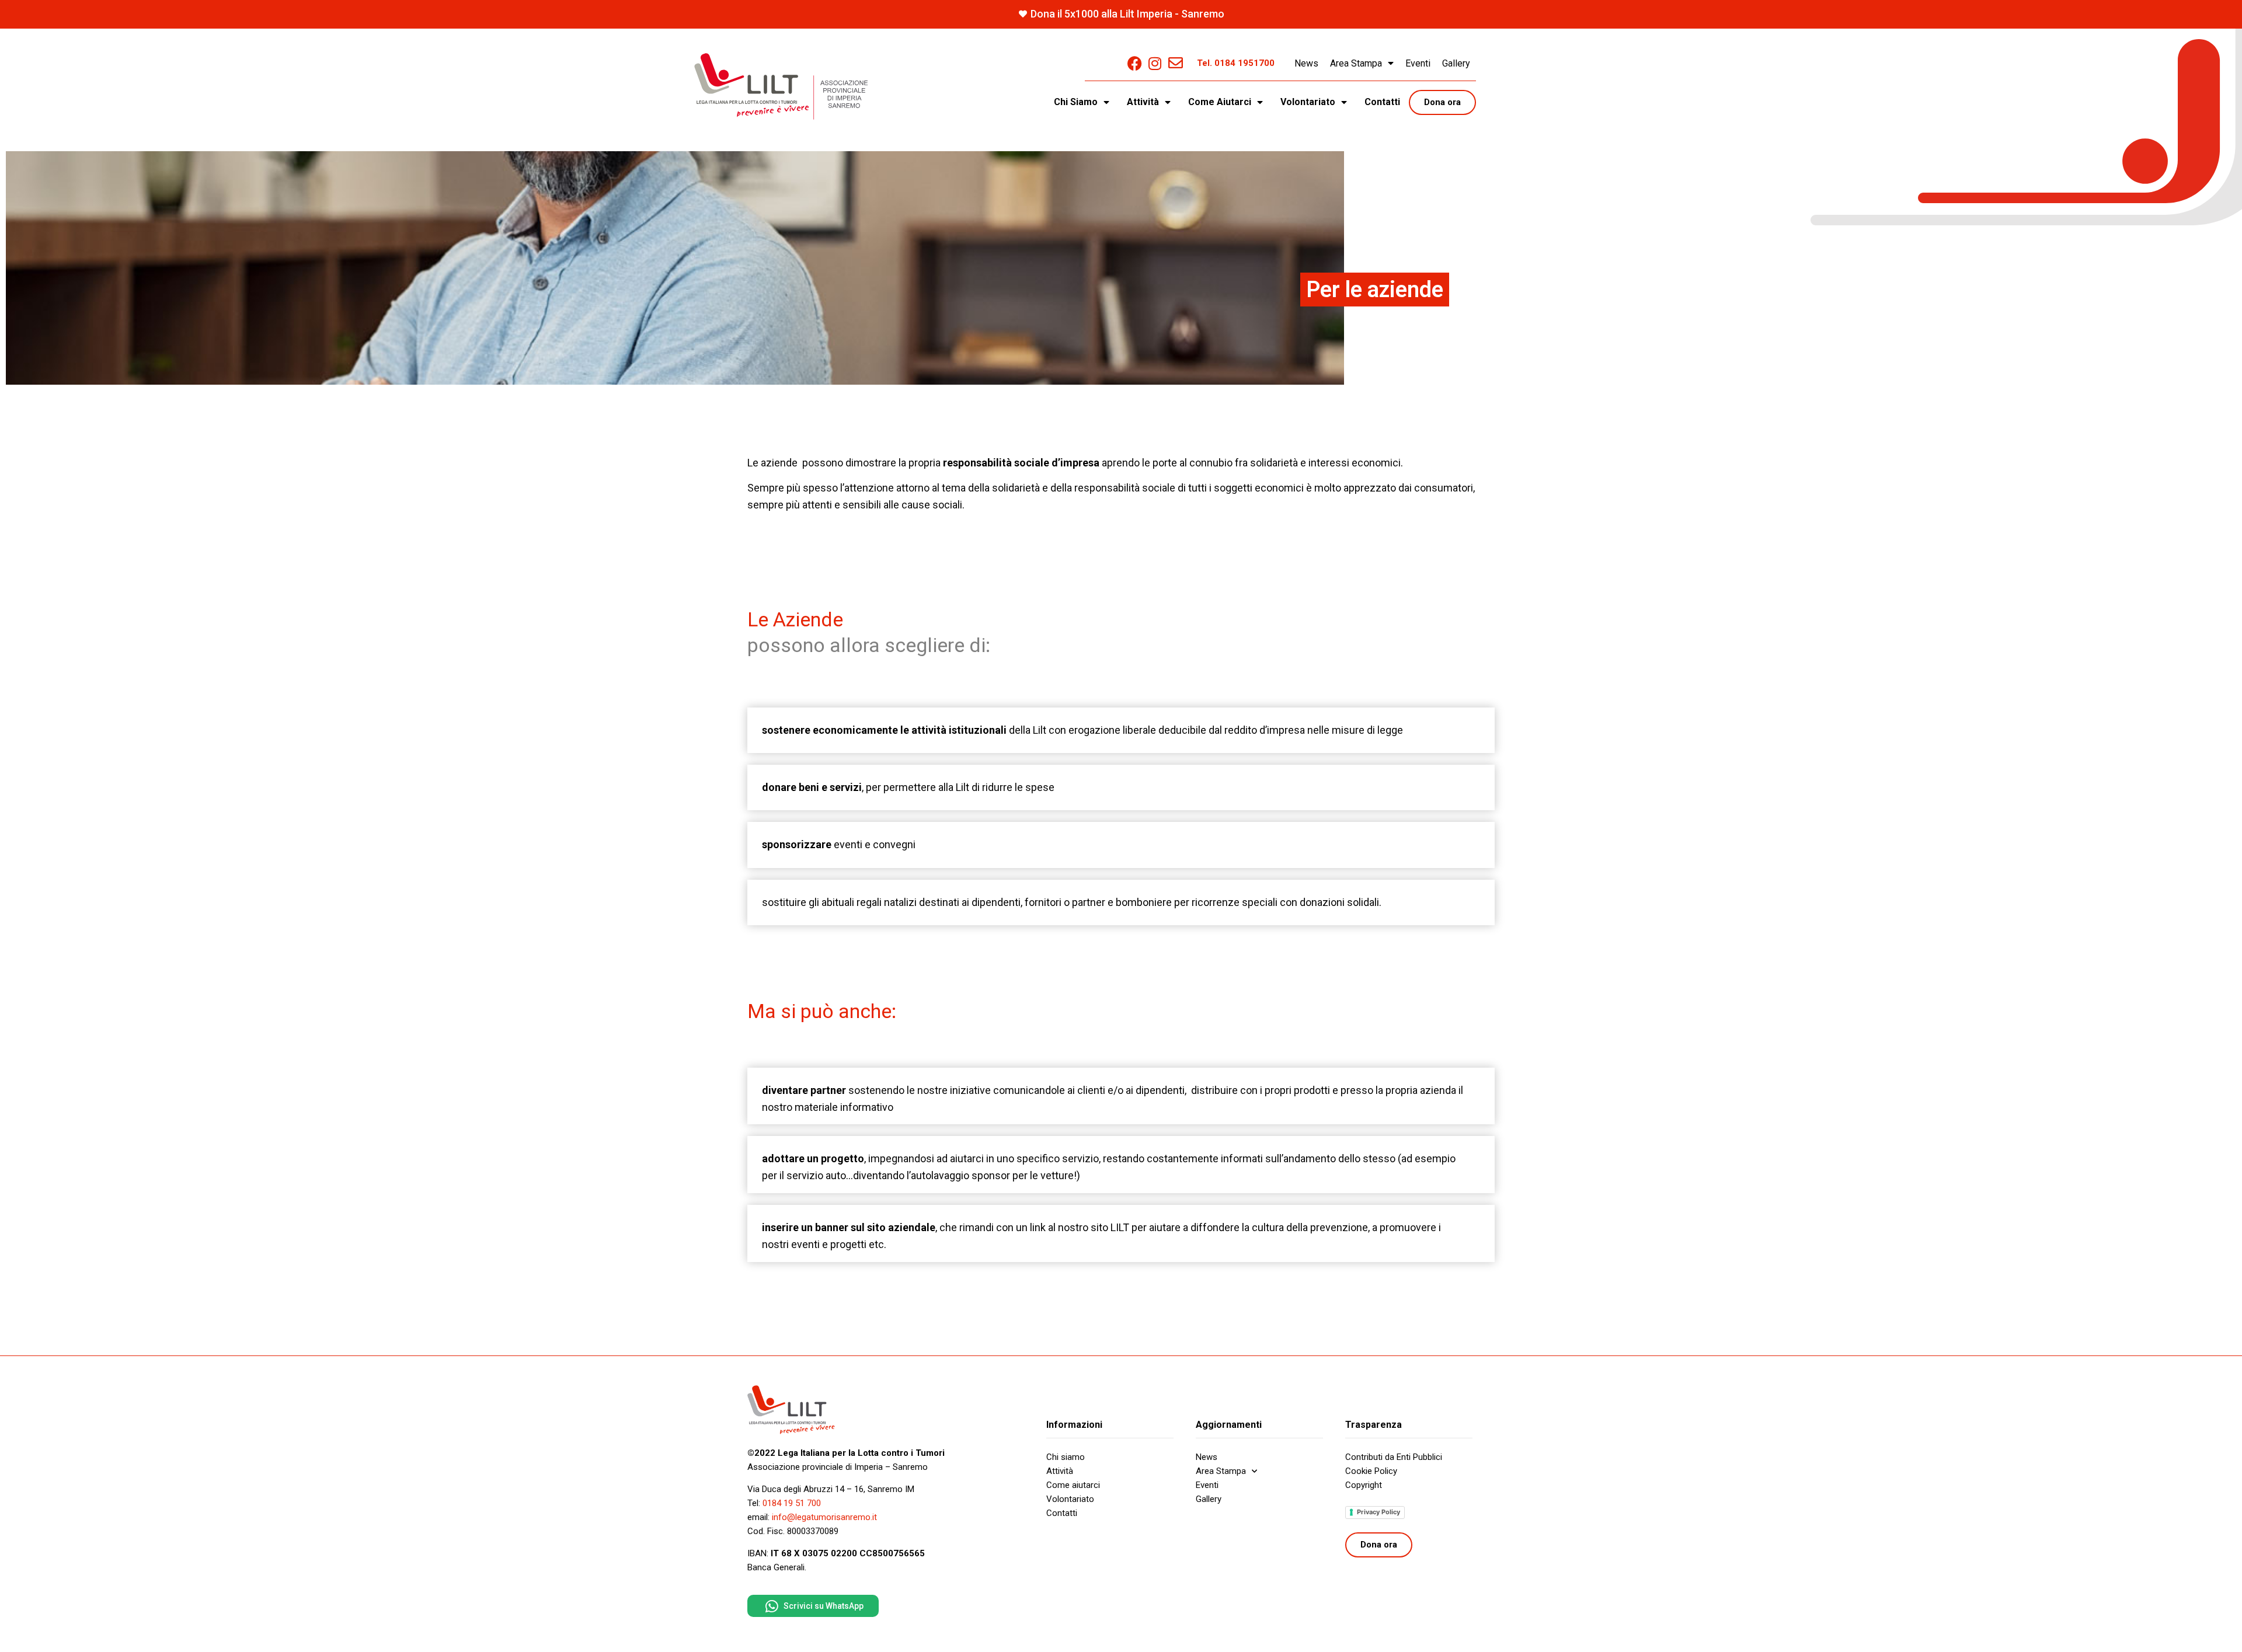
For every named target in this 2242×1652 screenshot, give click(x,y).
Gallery (1456, 63)
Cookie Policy (1371, 1471)
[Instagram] (1155, 63)
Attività (1060, 1471)
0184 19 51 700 (792, 1503)
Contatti (1382, 102)
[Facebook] (1135, 63)
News (1306, 63)
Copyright (1364, 1485)
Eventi (1418, 63)
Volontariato (1070, 1499)
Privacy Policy (1378, 1512)
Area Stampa (1356, 63)
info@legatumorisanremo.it (824, 1517)
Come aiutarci (1073, 1485)
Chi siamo (1066, 1457)
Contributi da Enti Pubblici (1394, 1457)
